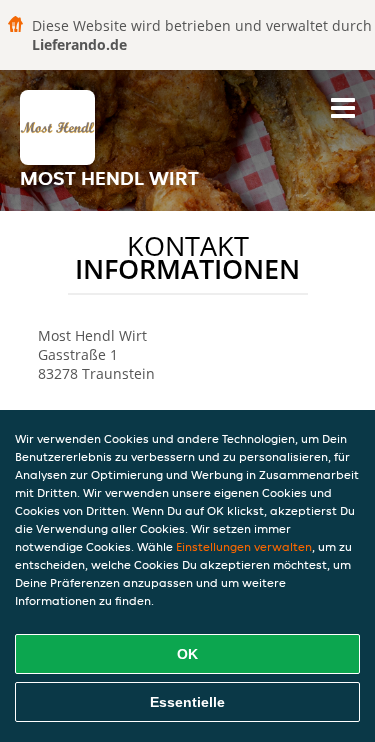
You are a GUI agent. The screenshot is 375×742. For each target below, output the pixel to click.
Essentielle (187, 702)
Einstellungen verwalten (244, 546)
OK (187, 654)
